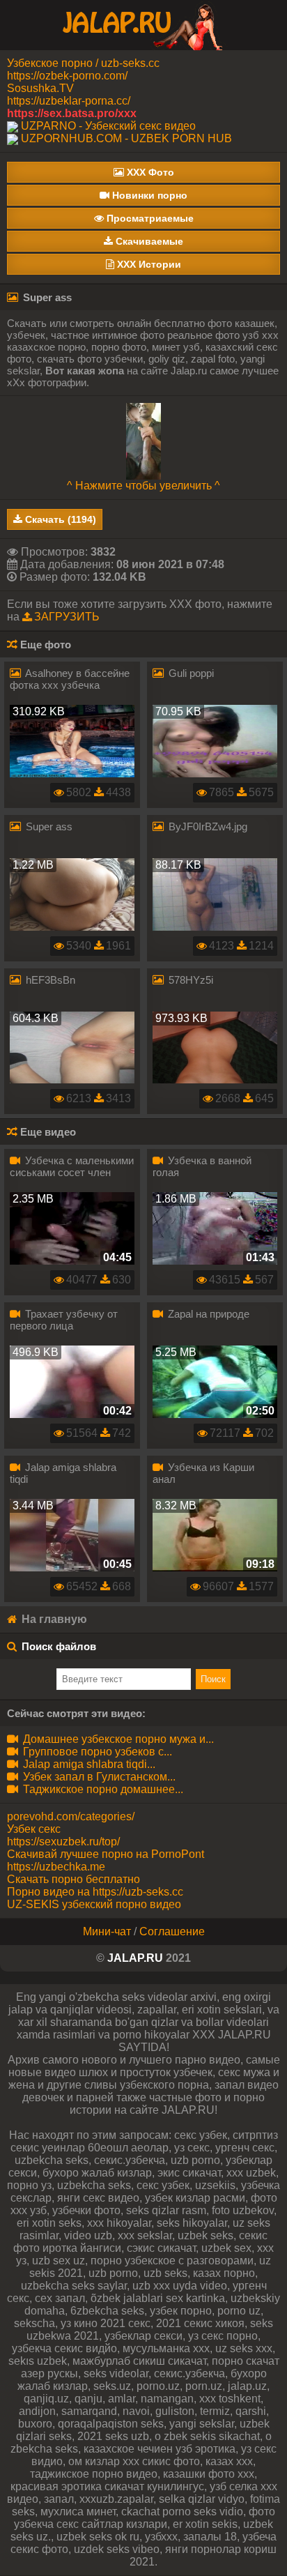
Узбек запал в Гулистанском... (98, 1777)
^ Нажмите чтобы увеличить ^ (143, 486)
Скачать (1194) (59, 519)
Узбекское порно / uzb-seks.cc (83, 63)
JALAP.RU (135, 1958)
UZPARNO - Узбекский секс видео (108, 126)
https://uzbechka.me (56, 1867)
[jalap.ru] (143, 24)
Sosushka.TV (40, 88)
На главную (53, 1619)
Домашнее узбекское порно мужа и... (117, 1739)
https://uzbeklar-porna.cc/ (69, 101)
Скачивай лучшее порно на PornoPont (106, 1854)
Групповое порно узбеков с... (96, 1752)
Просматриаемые (149, 218)
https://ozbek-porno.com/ (67, 76)
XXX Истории (148, 264)
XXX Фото (149, 172)
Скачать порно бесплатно (73, 1879)
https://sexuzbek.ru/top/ (63, 1842)
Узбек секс (34, 1829)
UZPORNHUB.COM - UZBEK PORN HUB (126, 138)
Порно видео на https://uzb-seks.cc (95, 1892)
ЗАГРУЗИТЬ (67, 617)
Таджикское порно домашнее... (102, 1789)
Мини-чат (107, 1931)
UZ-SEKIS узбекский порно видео (94, 1904)
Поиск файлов (59, 1646)
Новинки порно (148, 195)
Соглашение (172, 1931)
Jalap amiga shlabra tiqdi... (88, 1764)
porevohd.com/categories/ (71, 1816)
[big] (143, 440)
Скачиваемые (148, 241)
